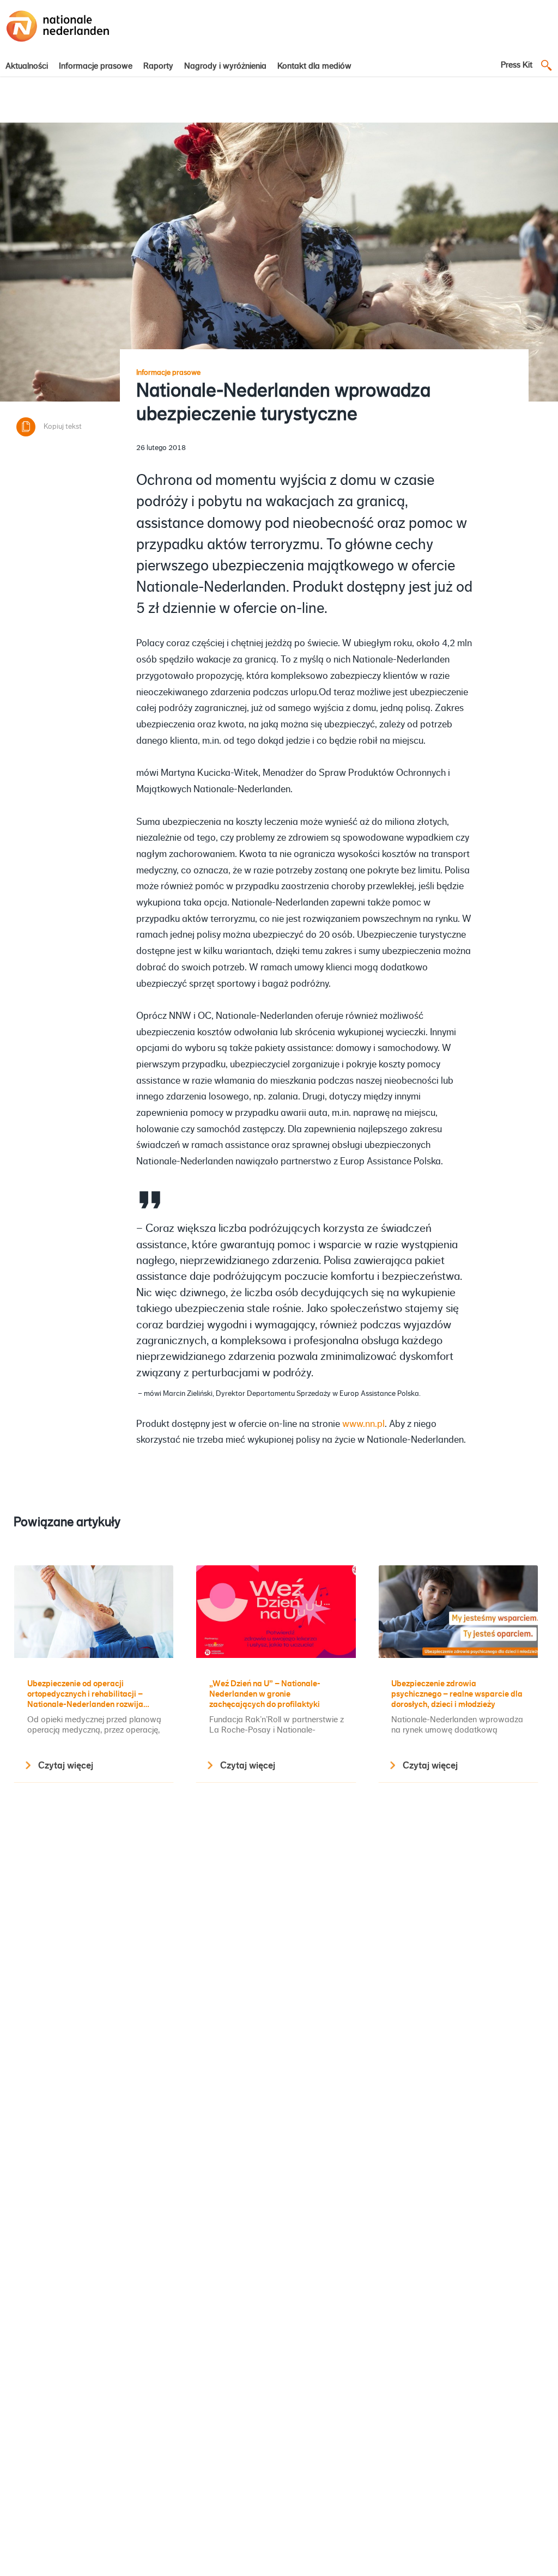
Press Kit (517, 65)
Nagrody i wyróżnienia (225, 66)
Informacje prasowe (96, 66)
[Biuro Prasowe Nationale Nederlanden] (58, 42)
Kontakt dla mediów (314, 66)
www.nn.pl (363, 1424)
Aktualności (27, 66)
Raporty (158, 66)
